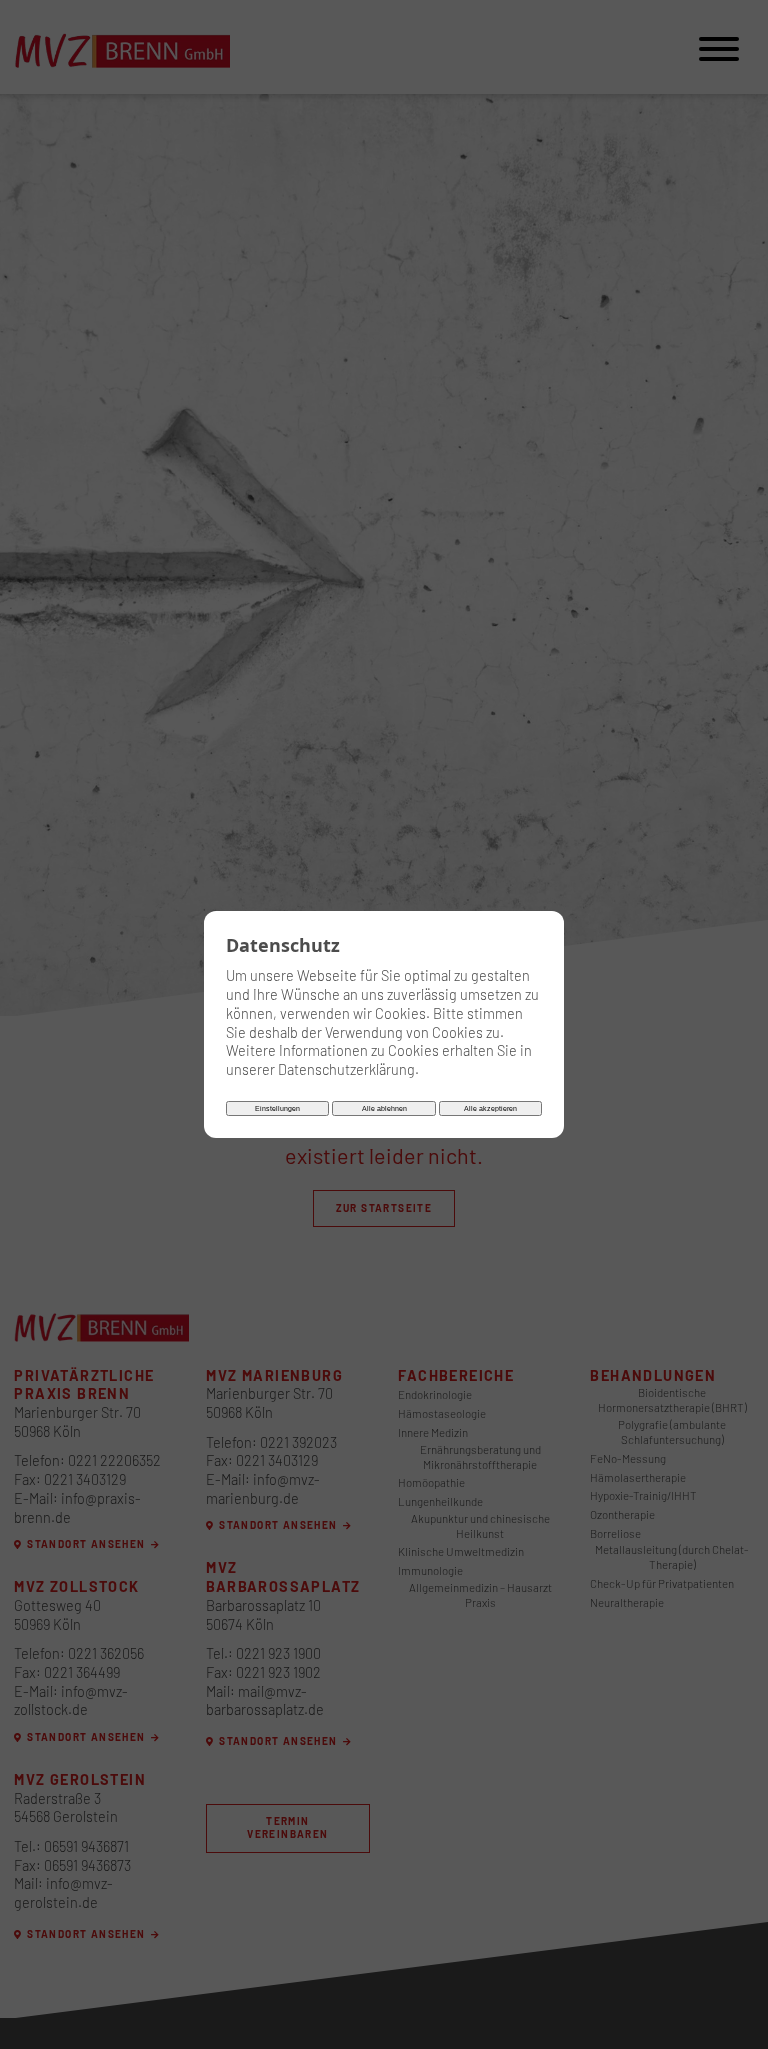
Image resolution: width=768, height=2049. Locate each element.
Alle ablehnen (384, 1108)
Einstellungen (277, 1108)
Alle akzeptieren (490, 1108)
